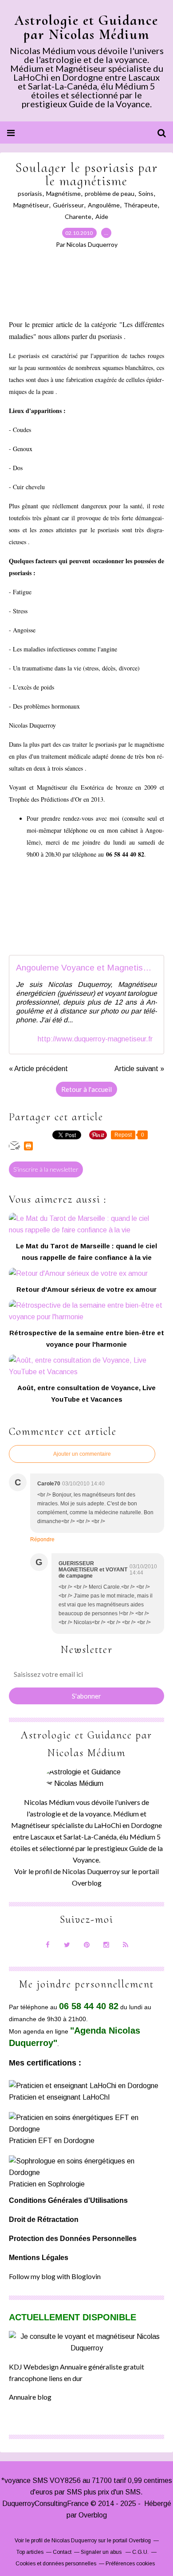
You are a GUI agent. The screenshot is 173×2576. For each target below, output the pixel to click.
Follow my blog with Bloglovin (55, 2276)
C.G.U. (140, 2552)
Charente (78, 216)
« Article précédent (38, 1069)
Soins (146, 193)
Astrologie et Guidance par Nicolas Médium (86, 27)
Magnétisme (63, 193)
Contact (62, 2552)
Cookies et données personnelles (56, 2564)
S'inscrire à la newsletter (46, 1169)
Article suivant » (139, 1069)
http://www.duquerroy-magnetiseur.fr (95, 1039)
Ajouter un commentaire (82, 1454)
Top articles (30, 2552)
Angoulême (104, 205)
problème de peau (110, 193)
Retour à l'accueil (86, 1089)
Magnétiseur (31, 205)
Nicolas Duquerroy (91, 1871)
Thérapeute (141, 205)
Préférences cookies (130, 2564)
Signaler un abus (102, 2552)
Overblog (93, 2515)
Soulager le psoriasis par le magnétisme (86, 174)
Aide (102, 216)
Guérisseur (68, 205)
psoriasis (30, 193)
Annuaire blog (30, 2397)
